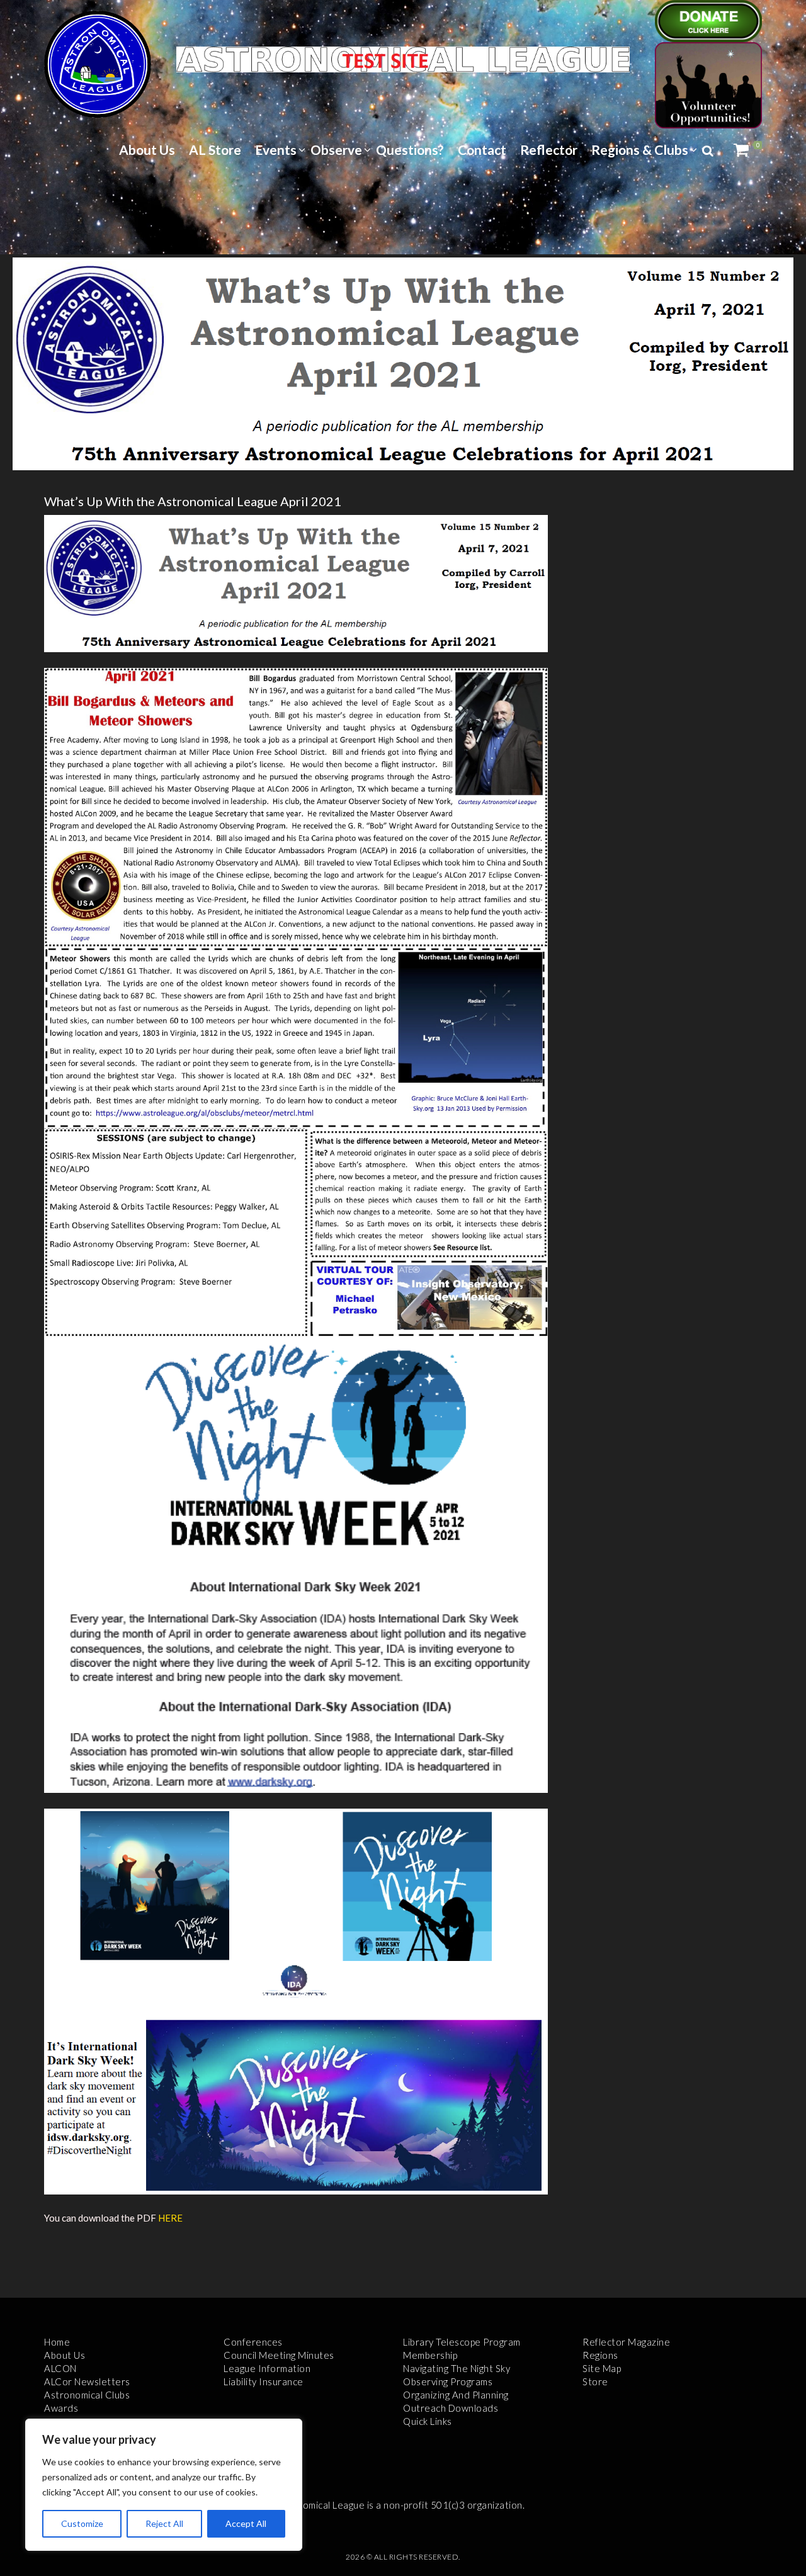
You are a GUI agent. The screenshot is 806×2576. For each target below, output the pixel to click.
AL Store (215, 150)
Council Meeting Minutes (279, 2355)
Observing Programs (448, 2381)
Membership (430, 2355)
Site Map (602, 2368)
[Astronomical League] (98, 64)
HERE (170, 2218)
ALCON (60, 2368)
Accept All (246, 2523)
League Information (267, 2368)
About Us (147, 150)
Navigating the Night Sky (457, 2368)
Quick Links (428, 2421)
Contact (482, 150)
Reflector (549, 150)
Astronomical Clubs (87, 2395)
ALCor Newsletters (87, 2381)
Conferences (253, 2342)
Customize (82, 2523)
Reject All (164, 2523)
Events (276, 150)
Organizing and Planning (456, 2395)
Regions (600, 2355)
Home (57, 2342)
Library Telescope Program (462, 2342)
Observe (336, 150)
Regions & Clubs (640, 150)
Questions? (410, 150)
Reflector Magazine (626, 2342)
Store (595, 2381)
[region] (164, 2485)
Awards (61, 2408)
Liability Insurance (264, 2381)
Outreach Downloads (451, 2408)
